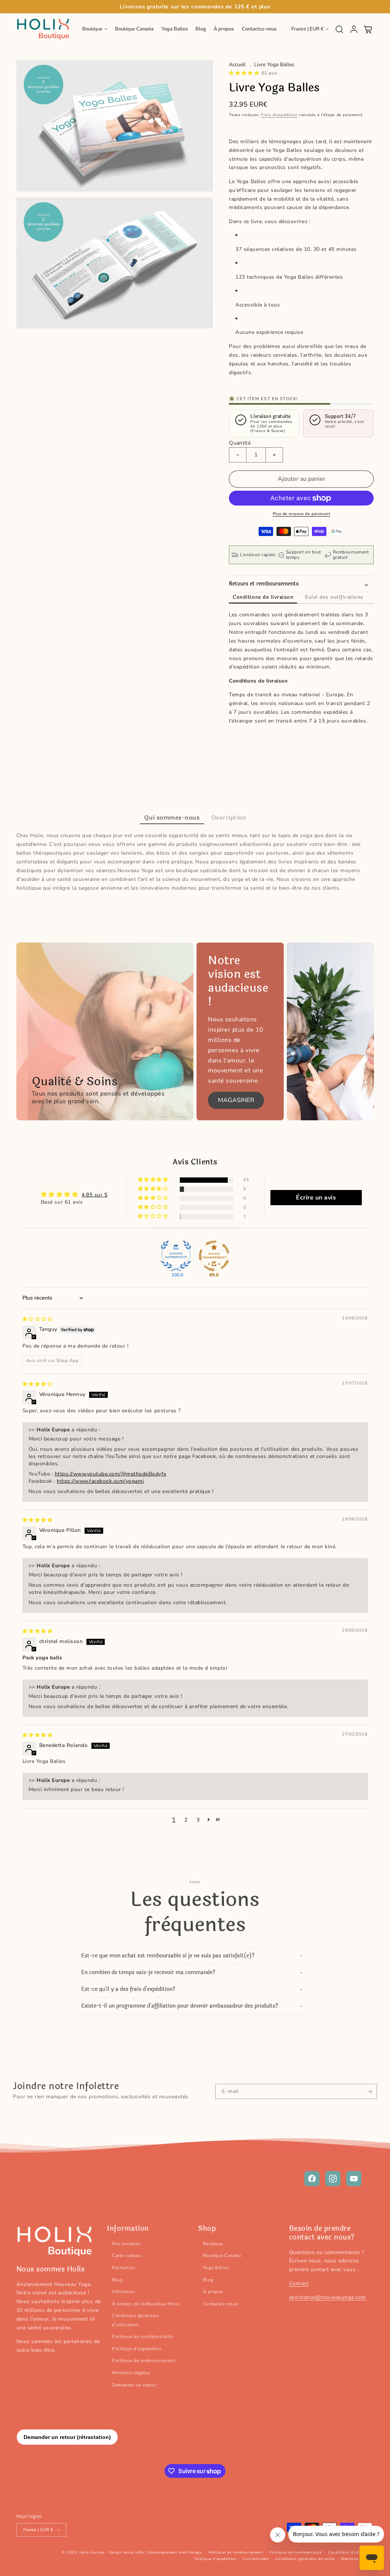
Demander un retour (134, 2385)
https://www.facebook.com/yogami (100, 1481)
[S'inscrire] (370, 2091)
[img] (38, 1319)
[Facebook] (312, 2179)
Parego (195, 2552)
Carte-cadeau (127, 2255)
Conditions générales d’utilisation (136, 2320)
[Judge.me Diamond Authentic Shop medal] (176, 1256)
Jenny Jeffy (134, 2552)
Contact (299, 2283)
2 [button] (186, 1820)
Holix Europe (92, 2552)
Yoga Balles (216, 2268)
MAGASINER (236, 1100)
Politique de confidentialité (142, 2337)
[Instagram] (333, 2179)
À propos (213, 2292)
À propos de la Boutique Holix (146, 2304)
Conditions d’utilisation (351, 2552)
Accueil (237, 65)
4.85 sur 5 (94, 1195)
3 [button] (198, 1820)
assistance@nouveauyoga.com (328, 2297)
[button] (95, 29)
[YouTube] (354, 2179)
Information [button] (128, 2229)
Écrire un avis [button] (316, 1198)
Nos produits (126, 2244)
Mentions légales (131, 2373)
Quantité (240, 443)
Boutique (213, 2244)
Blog (117, 2280)
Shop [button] (207, 2229)
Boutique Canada (222, 2255)
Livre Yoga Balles (274, 65)
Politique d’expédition (137, 2349)
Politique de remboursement (143, 2361)
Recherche (124, 2268)
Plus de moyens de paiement (301, 514)
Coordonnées (256, 2559)
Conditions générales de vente (305, 2559)
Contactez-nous (221, 2304)
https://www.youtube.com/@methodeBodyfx (111, 1474)
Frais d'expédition (279, 115)
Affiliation (123, 2292)
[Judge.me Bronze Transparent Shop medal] (214, 1256)
